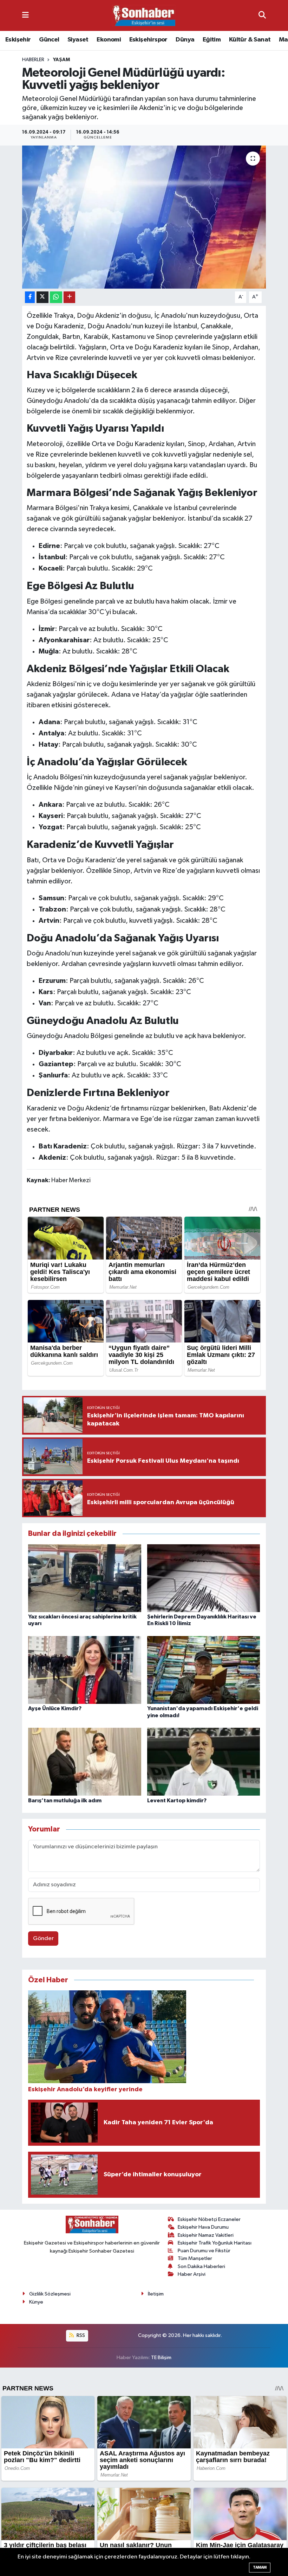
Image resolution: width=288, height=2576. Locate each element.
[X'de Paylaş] (42, 297)
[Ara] (262, 15)
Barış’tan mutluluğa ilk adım (65, 1801)
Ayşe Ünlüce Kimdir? (55, 1708)
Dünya (185, 40)
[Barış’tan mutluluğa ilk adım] (85, 1762)
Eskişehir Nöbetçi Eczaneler (209, 2219)
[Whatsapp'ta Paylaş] (56, 297)
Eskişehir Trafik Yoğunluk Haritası (215, 2243)
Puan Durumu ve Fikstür (204, 2251)
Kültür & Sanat (250, 40)
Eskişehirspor (148, 40)
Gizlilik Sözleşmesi (50, 2294)
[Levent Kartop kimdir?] (204, 1762)
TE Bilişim (161, 2358)
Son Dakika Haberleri (201, 2266)
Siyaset (78, 40)
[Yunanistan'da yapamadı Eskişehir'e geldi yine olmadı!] (204, 1670)
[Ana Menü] (25, 15)
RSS (80, 2335)
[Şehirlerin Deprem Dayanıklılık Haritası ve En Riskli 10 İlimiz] (204, 1578)
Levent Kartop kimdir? (177, 1801)
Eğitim (212, 40)
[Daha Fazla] (69, 297)
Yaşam (61, 60)
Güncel (49, 40)
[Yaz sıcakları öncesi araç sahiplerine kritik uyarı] (85, 1578)
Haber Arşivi (192, 2274)
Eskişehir (18, 40)
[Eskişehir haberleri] (144, 16)
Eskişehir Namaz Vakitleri (206, 2235)
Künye (36, 2302)
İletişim (156, 2294)
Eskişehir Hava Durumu (203, 2227)
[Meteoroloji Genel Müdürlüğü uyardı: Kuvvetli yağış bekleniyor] (144, 217)
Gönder (43, 1939)
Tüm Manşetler (195, 2258)
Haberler (33, 60)
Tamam (260, 2567)
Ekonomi (109, 40)
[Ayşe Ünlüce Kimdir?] (85, 1670)
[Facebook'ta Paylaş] (30, 297)
